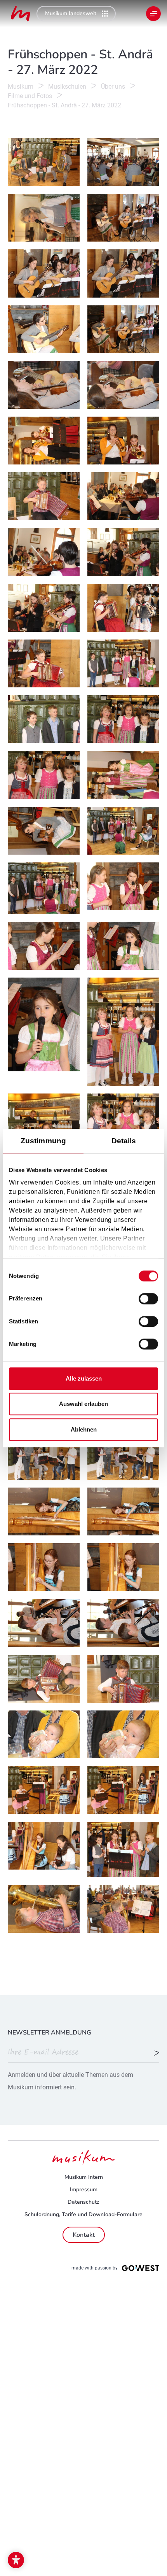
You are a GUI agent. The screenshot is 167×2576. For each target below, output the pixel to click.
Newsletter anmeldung (50, 2033)
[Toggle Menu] (153, 14)
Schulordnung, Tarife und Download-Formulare (83, 2214)
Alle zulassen (84, 1378)
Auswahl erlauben (83, 1404)
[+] (44, 162)
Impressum (84, 2190)
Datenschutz (83, 2202)
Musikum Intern (84, 2177)
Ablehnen (84, 1429)
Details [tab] (124, 1141)
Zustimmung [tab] (43, 1141)
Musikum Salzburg (21, 14)
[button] (16, 2560)
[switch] (148, 1299)
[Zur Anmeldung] (157, 2054)
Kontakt (84, 2235)
